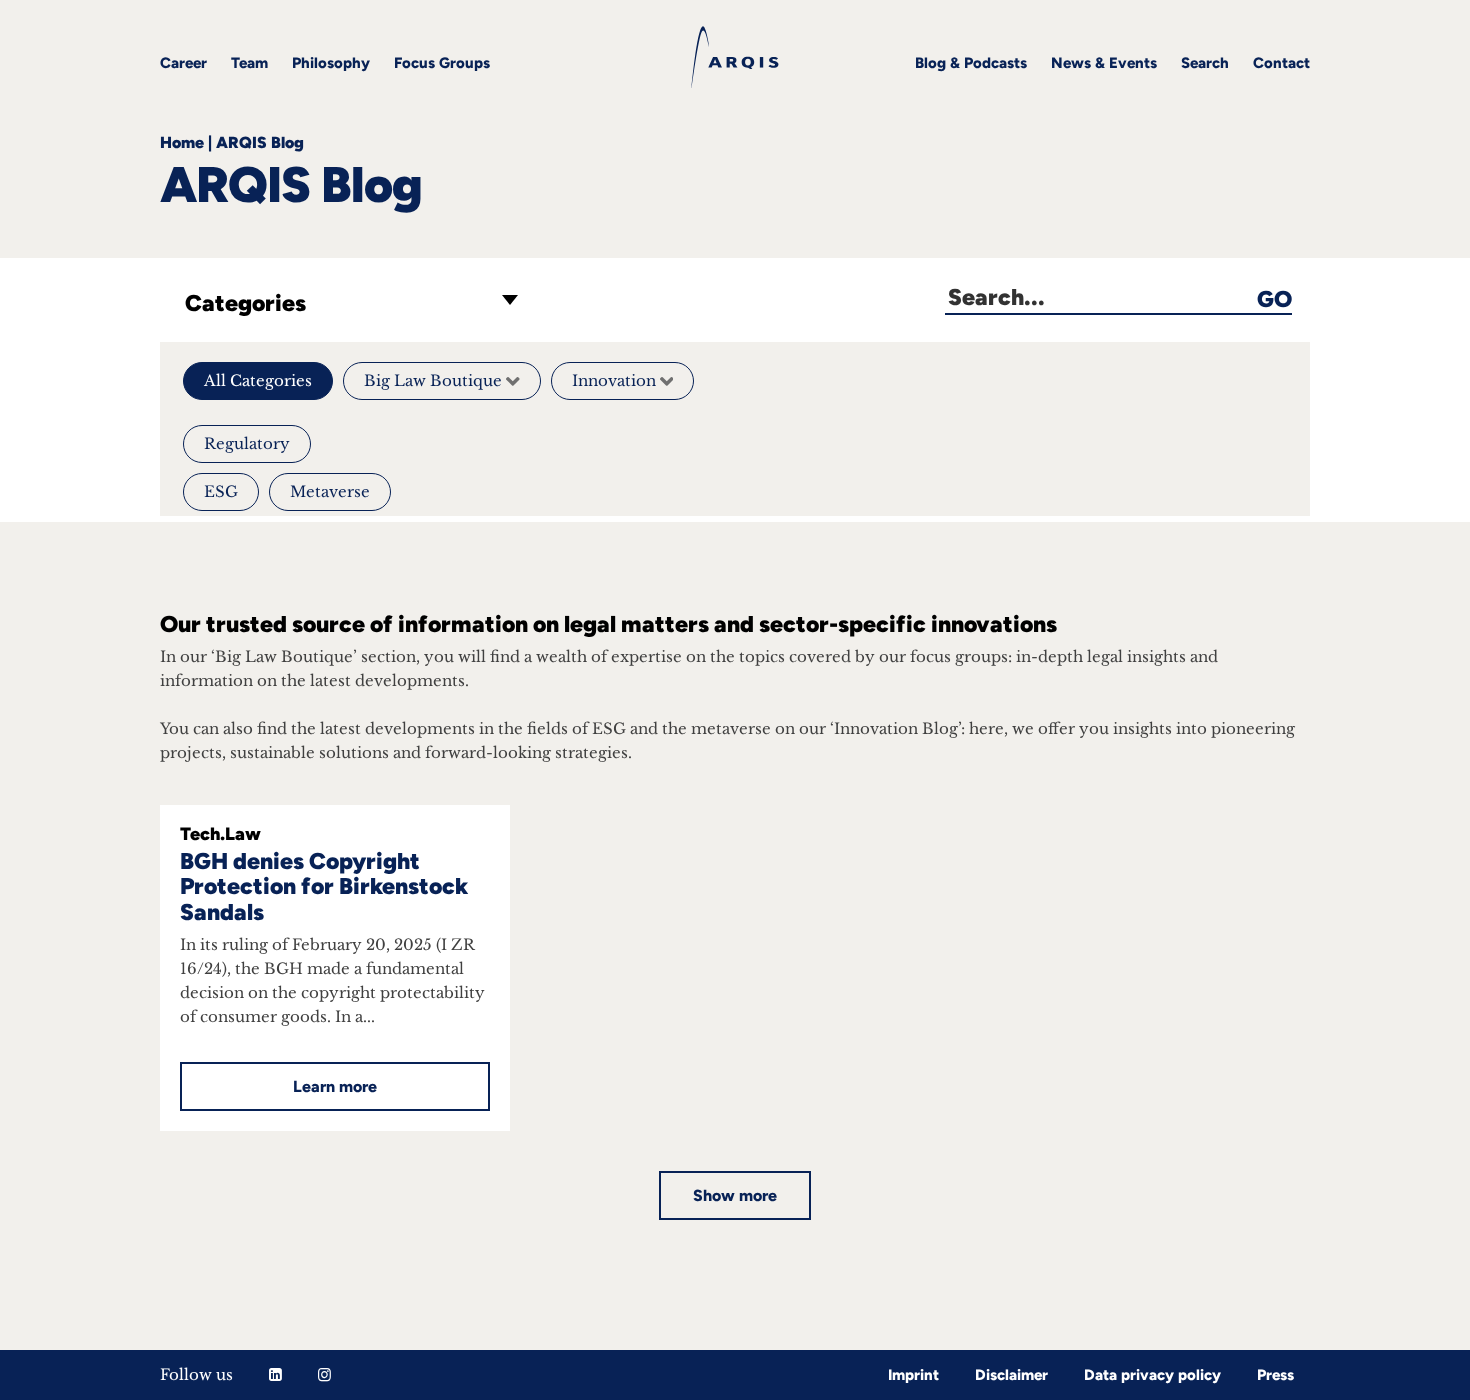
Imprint (913, 1375)
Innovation (616, 380)
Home (182, 142)
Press (1275, 1375)
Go (1274, 298)
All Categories (258, 380)
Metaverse (330, 491)
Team (249, 63)
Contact (1281, 63)
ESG (221, 491)
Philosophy (331, 63)
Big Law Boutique (435, 380)
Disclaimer (1011, 1375)
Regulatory (247, 443)
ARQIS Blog (260, 142)
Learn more (335, 1086)
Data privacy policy (1152, 1375)
